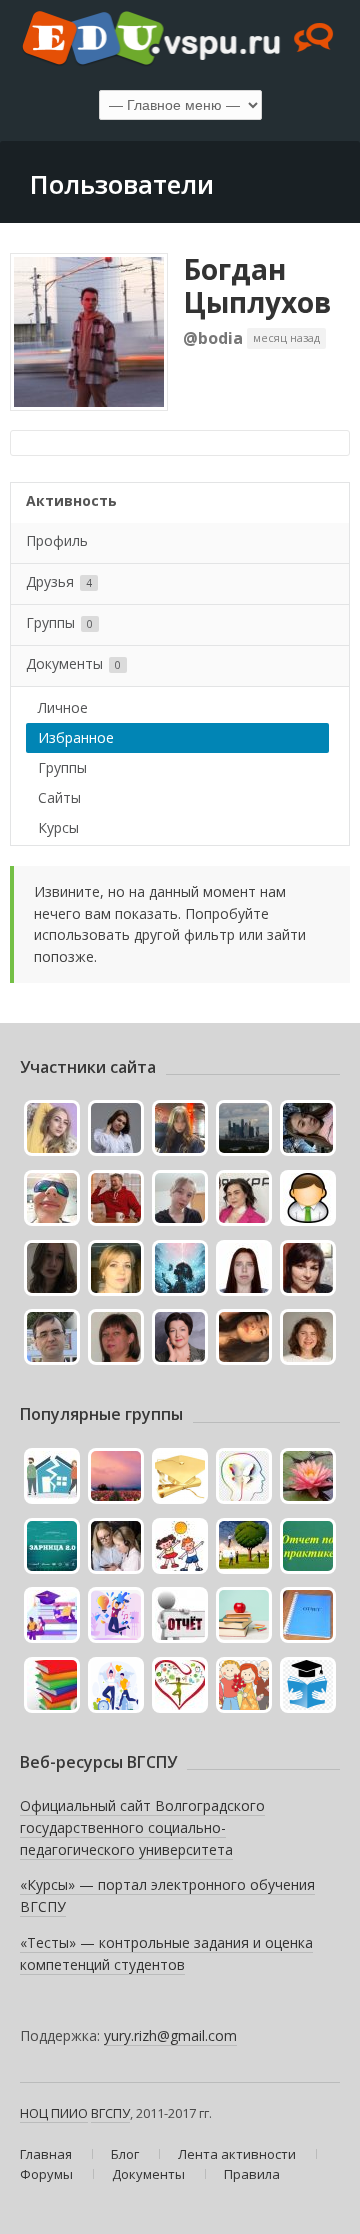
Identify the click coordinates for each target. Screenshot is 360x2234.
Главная (46, 2154)
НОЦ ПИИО (54, 2113)
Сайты (59, 797)
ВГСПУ (110, 2113)
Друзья (59, 581)
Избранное (76, 737)
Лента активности (237, 2154)
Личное (63, 707)
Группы (59, 622)
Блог (125, 2154)
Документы (73, 663)
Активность (71, 500)
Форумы (46, 2174)
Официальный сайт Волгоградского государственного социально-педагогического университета (142, 1827)
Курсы (58, 827)
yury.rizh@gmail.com (170, 2035)
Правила (252, 2174)
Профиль (57, 540)
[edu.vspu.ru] (180, 40)
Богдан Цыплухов (257, 286)
